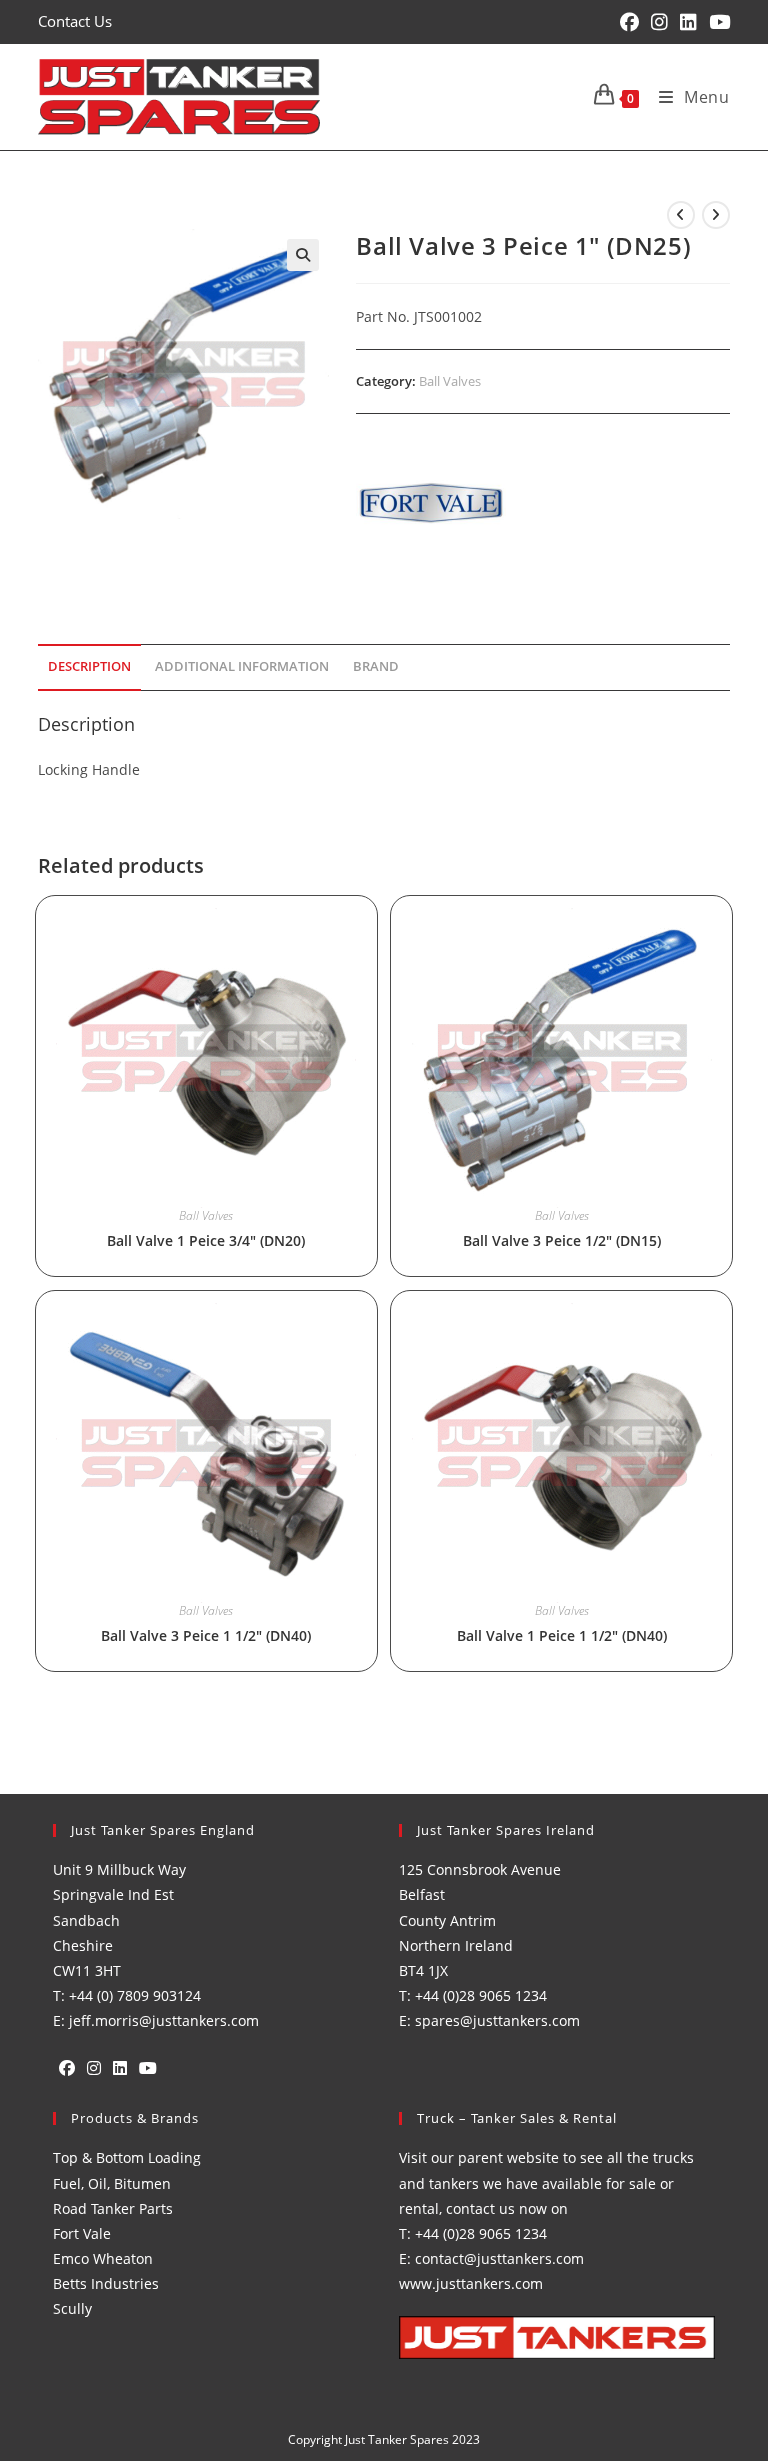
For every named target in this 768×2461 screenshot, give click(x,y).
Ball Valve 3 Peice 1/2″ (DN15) (562, 1240)
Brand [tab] (376, 666)
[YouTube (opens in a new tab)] (716, 22)
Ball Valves (450, 381)
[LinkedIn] (120, 2068)
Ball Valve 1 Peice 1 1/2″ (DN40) (562, 1635)
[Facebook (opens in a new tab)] (629, 22)
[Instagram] (94, 2068)
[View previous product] (681, 215)
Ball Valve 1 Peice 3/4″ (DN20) (206, 1240)
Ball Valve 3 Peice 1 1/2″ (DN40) (206, 1635)
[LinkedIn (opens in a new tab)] (688, 22)
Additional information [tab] (242, 666)
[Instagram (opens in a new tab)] (659, 22)
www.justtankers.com (471, 2283)
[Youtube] (148, 2068)
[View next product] (716, 215)
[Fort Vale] (431, 503)
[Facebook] (67, 2068)
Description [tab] (89, 666)
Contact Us (75, 21)
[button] (303, 255)
